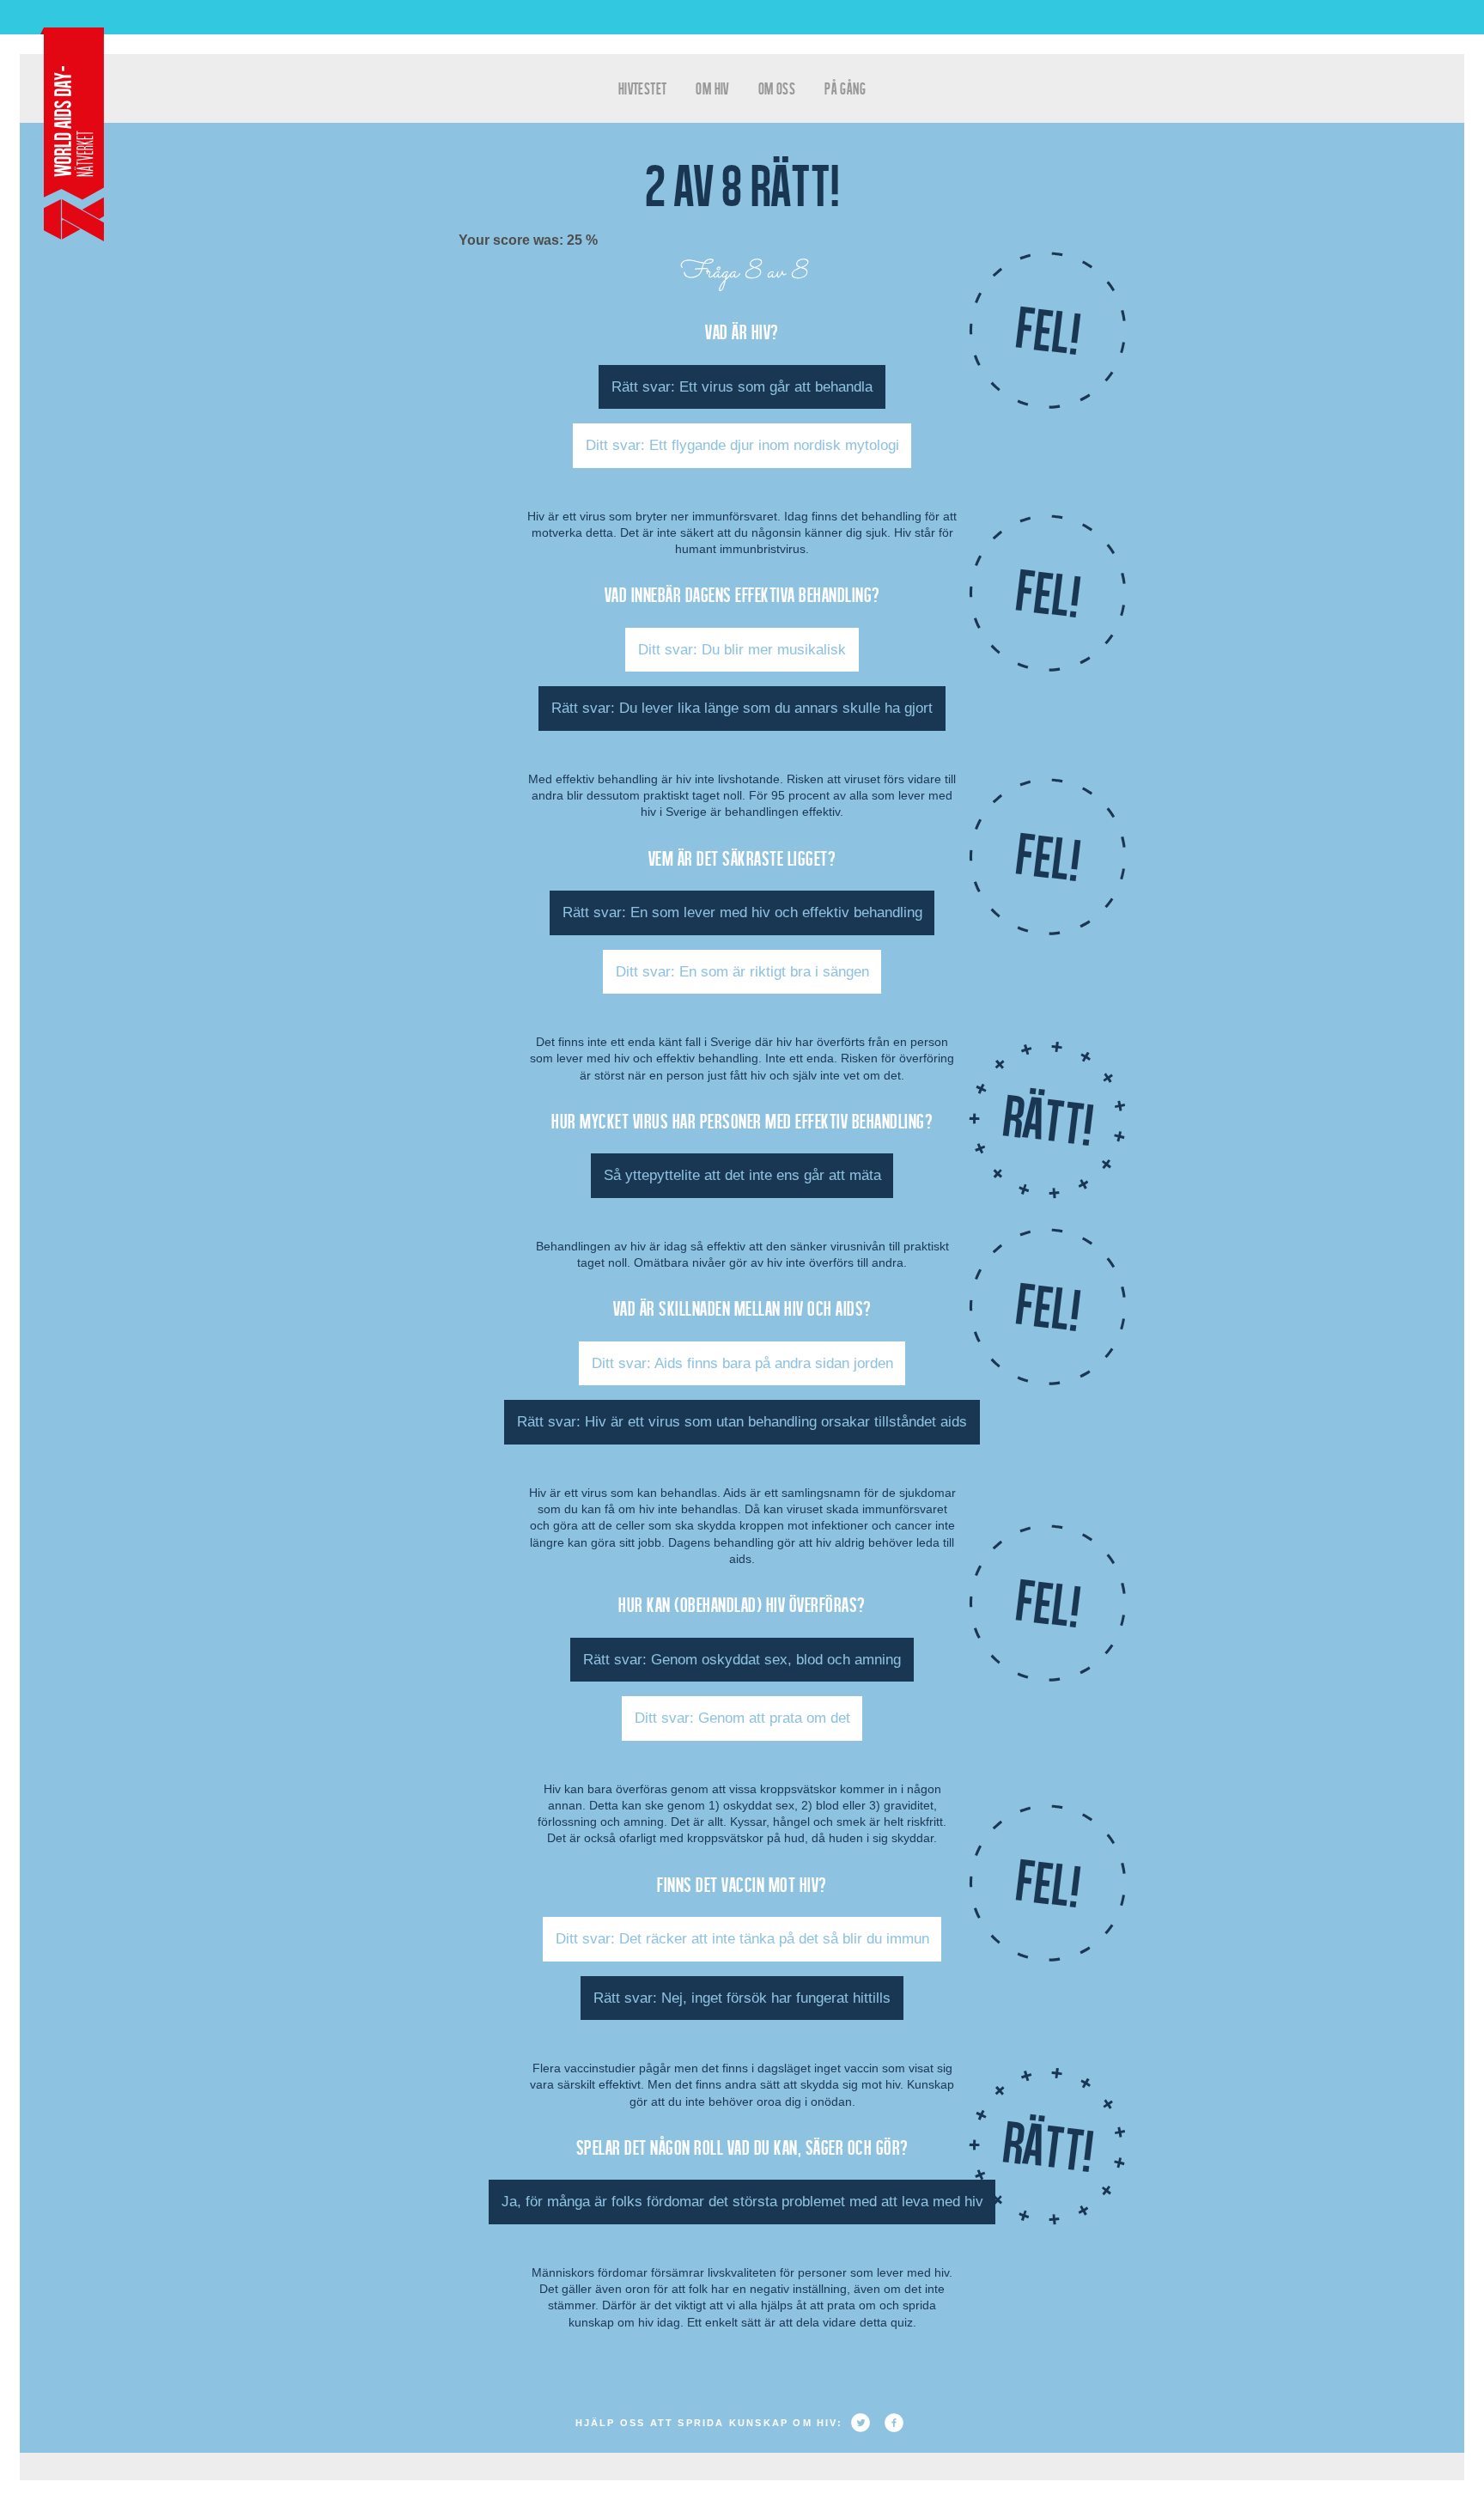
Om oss (777, 88)
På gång (845, 88)
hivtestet (643, 88)
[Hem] (72, 134)
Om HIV (712, 88)
